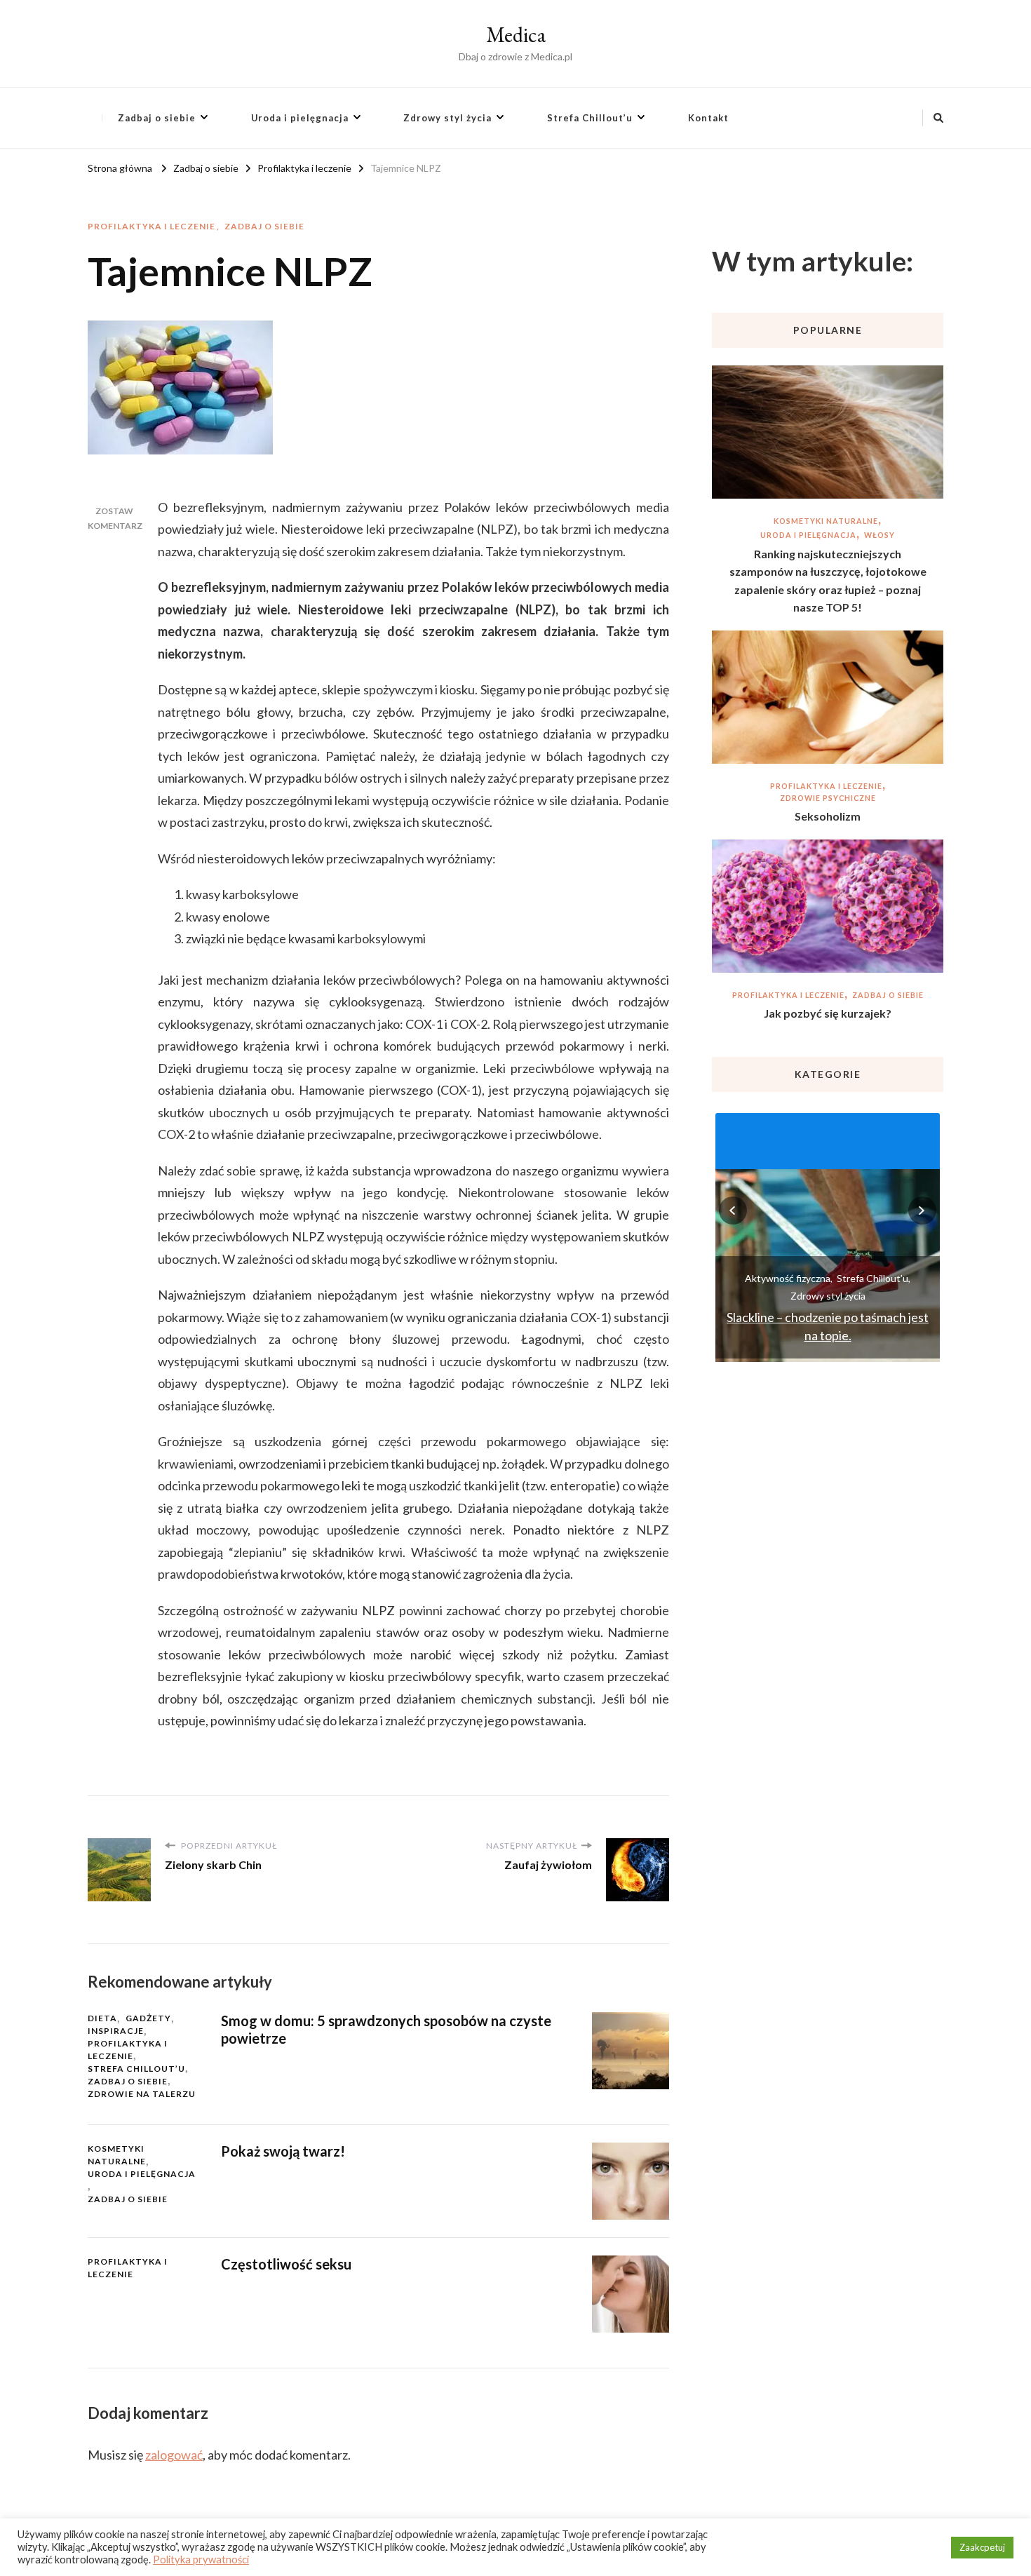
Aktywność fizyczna (788, 1278)
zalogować (174, 2455)
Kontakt (708, 118)
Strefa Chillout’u (590, 118)
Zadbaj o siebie (157, 118)
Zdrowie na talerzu (142, 2094)
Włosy (880, 535)
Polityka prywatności (201, 2560)
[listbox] (828, 1236)
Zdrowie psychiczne (828, 798)
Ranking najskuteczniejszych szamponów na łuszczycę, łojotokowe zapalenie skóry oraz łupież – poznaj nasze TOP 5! (828, 581)
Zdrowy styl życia (447, 118)
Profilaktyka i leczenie (151, 226)
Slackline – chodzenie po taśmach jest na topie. (828, 1326)
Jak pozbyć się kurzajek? (828, 1013)
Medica (516, 35)
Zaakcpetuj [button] (982, 2547)
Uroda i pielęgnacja (300, 118)
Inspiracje (116, 2031)
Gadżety (148, 2018)
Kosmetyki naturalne (117, 2155)
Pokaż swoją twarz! (283, 2151)
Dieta (102, 2018)
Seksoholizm (828, 816)
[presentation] (733, 1211)
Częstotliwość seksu (286, 2264)
